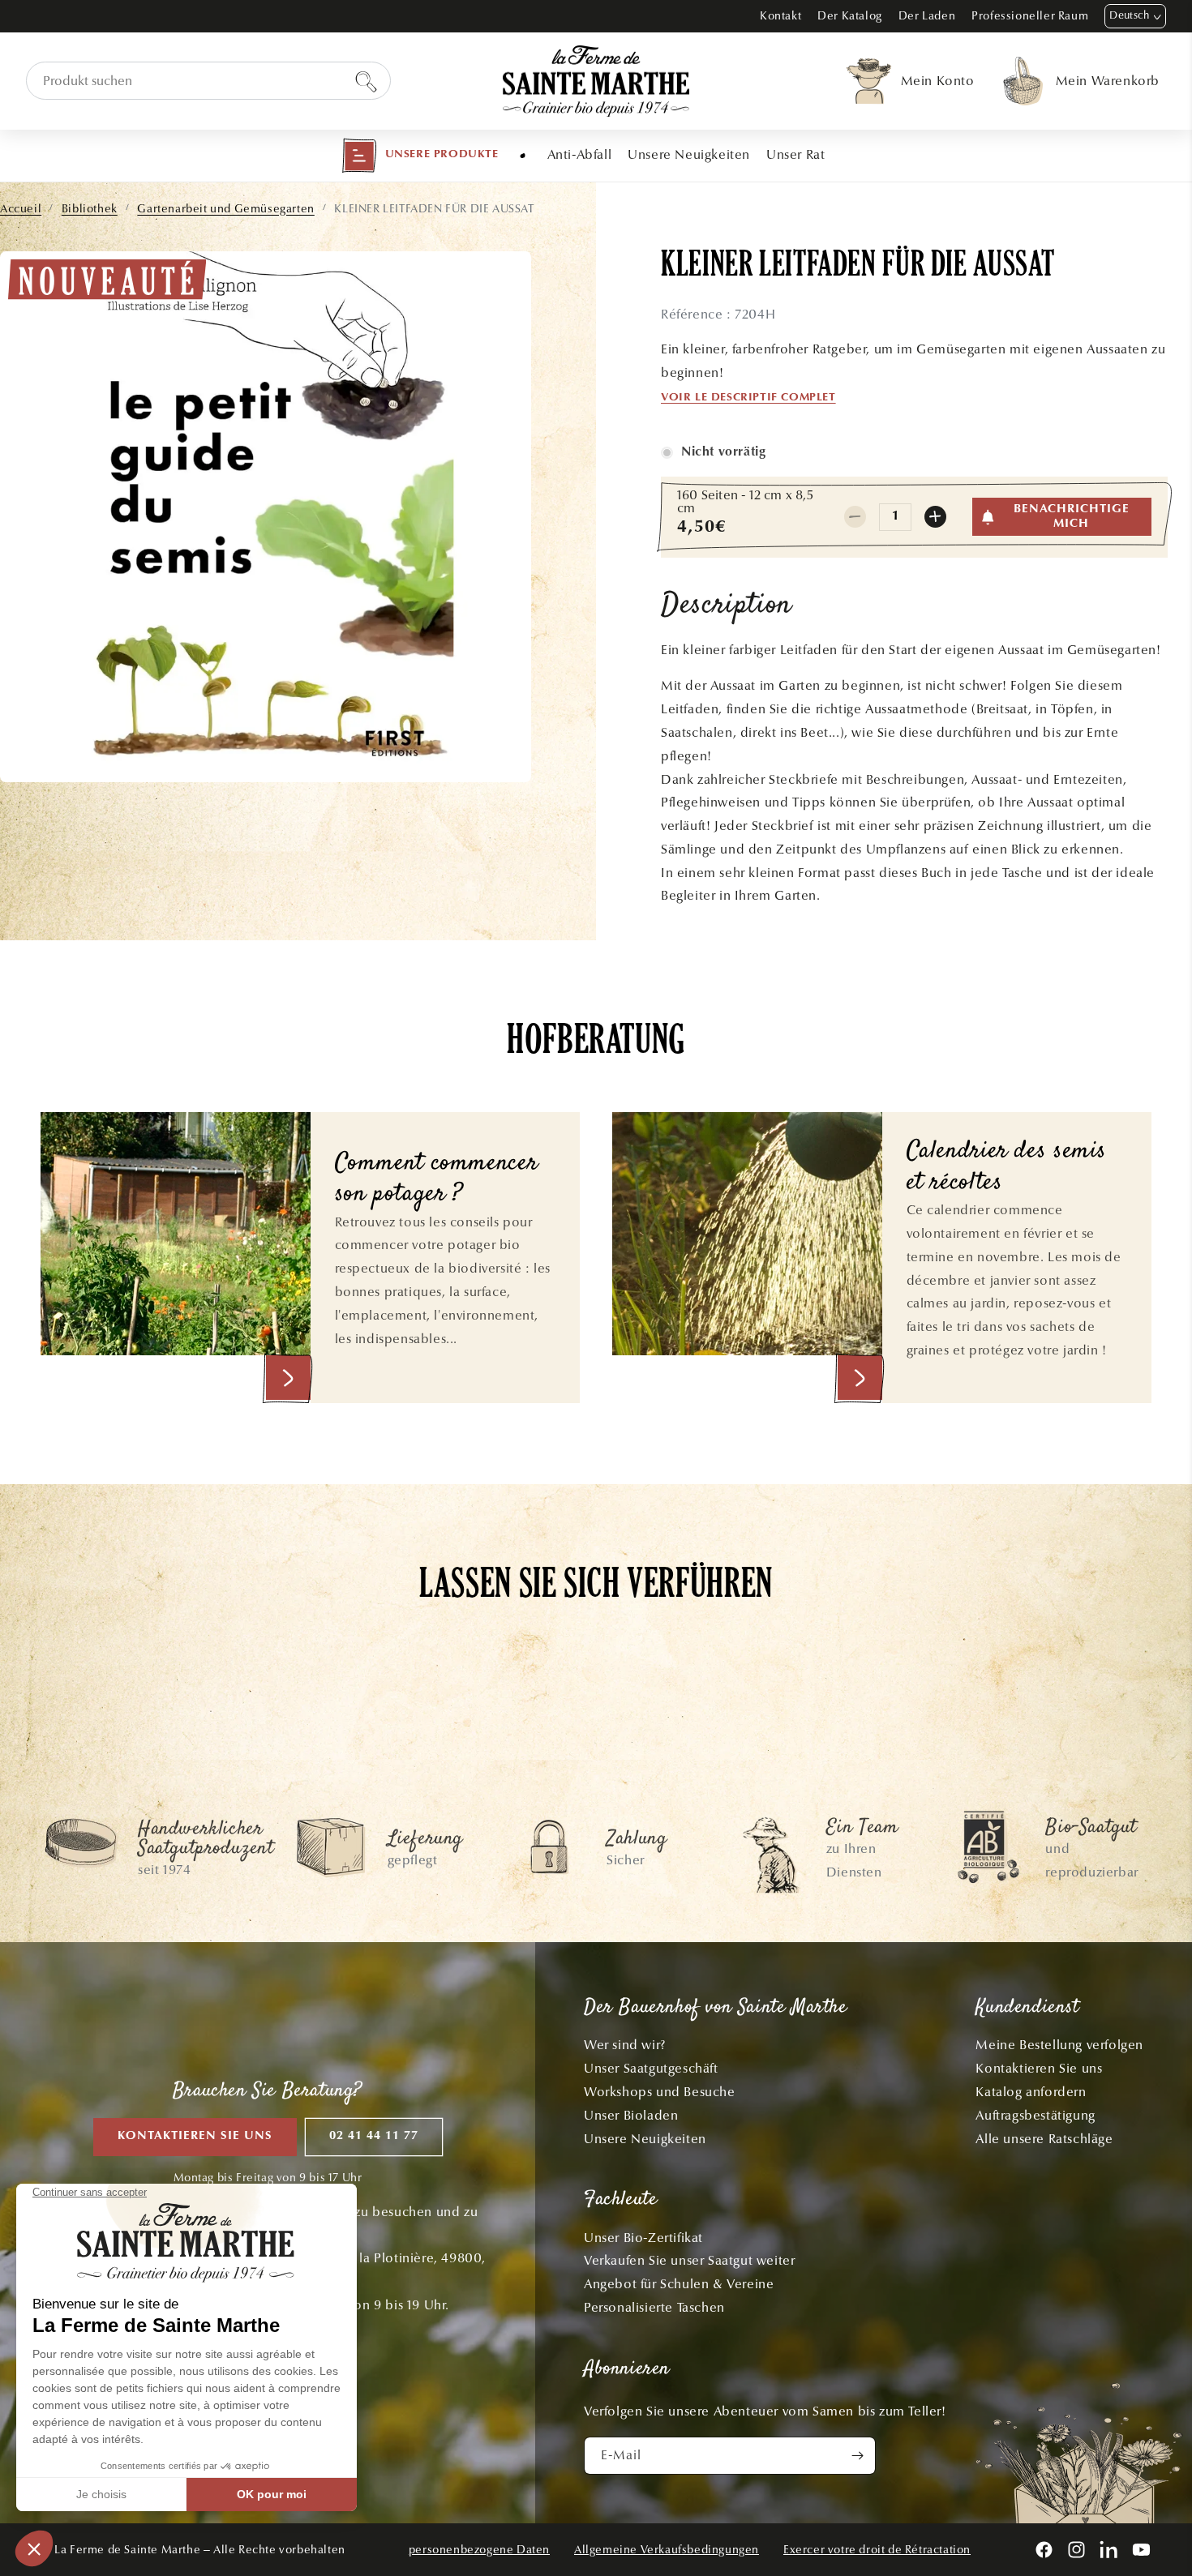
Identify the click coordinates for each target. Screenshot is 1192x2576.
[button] (420, 156)
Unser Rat (795, 154)
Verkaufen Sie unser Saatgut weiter (689, 2260)
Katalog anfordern (1031, 2092)
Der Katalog (850, 16)
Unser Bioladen (631, 2115)
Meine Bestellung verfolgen (1059, 2045)
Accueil (21, 209)
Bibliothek (90, 209)
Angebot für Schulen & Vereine (679, 2284)
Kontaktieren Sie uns (195, 2136)
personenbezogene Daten (479, 2550)
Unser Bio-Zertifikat (643, 2238)
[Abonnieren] (857, 2456)
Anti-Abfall (580, 154)
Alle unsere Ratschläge (1044, 2139)
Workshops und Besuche (660, 2092)
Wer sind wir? (625, 2045)
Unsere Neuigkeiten (689, 154)
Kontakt (780, 16)
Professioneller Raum (1030, 16)
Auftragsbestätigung (1035, 2115)
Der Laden (927, 16)
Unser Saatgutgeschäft (651, 2068)
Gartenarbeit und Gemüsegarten (225, 209)
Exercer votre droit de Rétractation (877, 2550)
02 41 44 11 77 (374, 2136)
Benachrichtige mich (1072, 517)
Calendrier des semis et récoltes (1007, 1168)
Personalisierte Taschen (654, 2307)
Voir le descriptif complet (748, 398)
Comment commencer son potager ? (437, 1180)
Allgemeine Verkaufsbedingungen (667, 2550)
